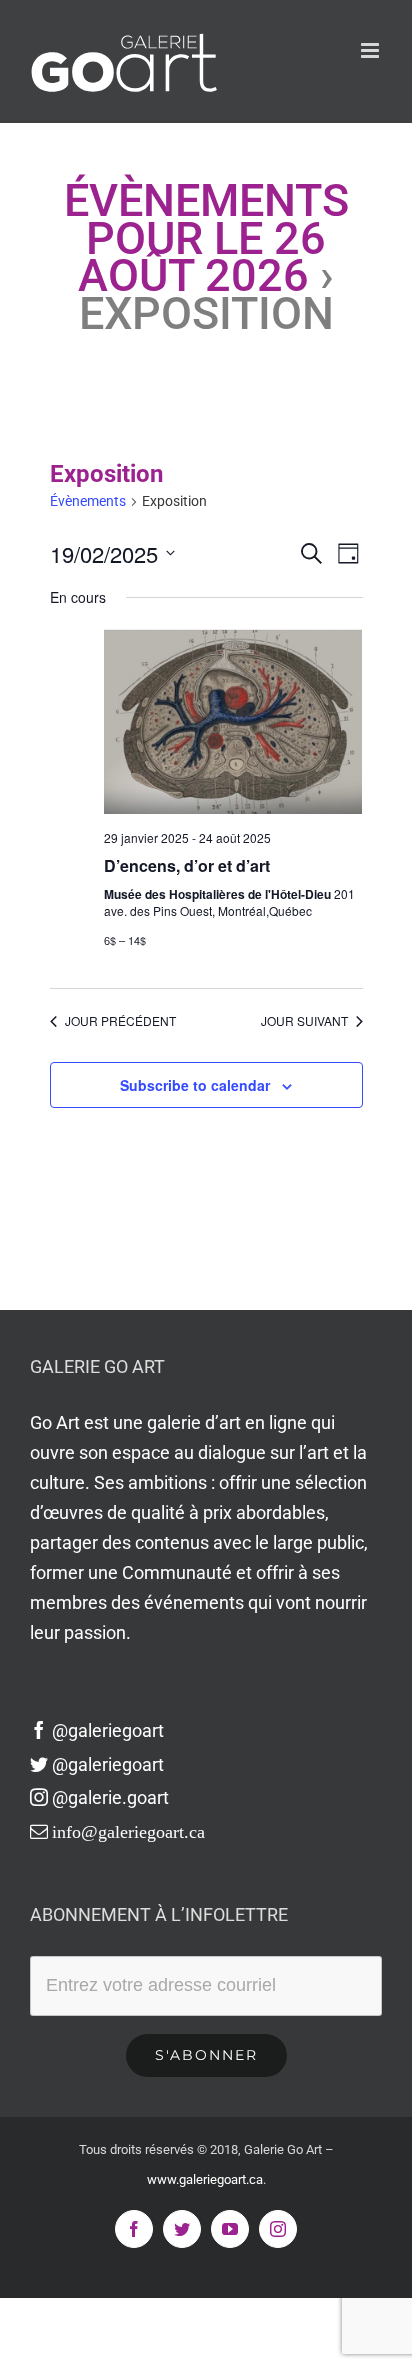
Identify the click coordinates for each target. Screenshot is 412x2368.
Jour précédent (120, 1021)
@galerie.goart (110, 1797)
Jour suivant (304, 1021)
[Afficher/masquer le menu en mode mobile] (371, 50)
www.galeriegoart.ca (205, 2179)
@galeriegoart (108, 1730)
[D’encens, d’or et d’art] (233, 721)
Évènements (88, 501)
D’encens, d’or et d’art (187, 865)
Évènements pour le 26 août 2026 (206, 238)
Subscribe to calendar (195, 1085)
